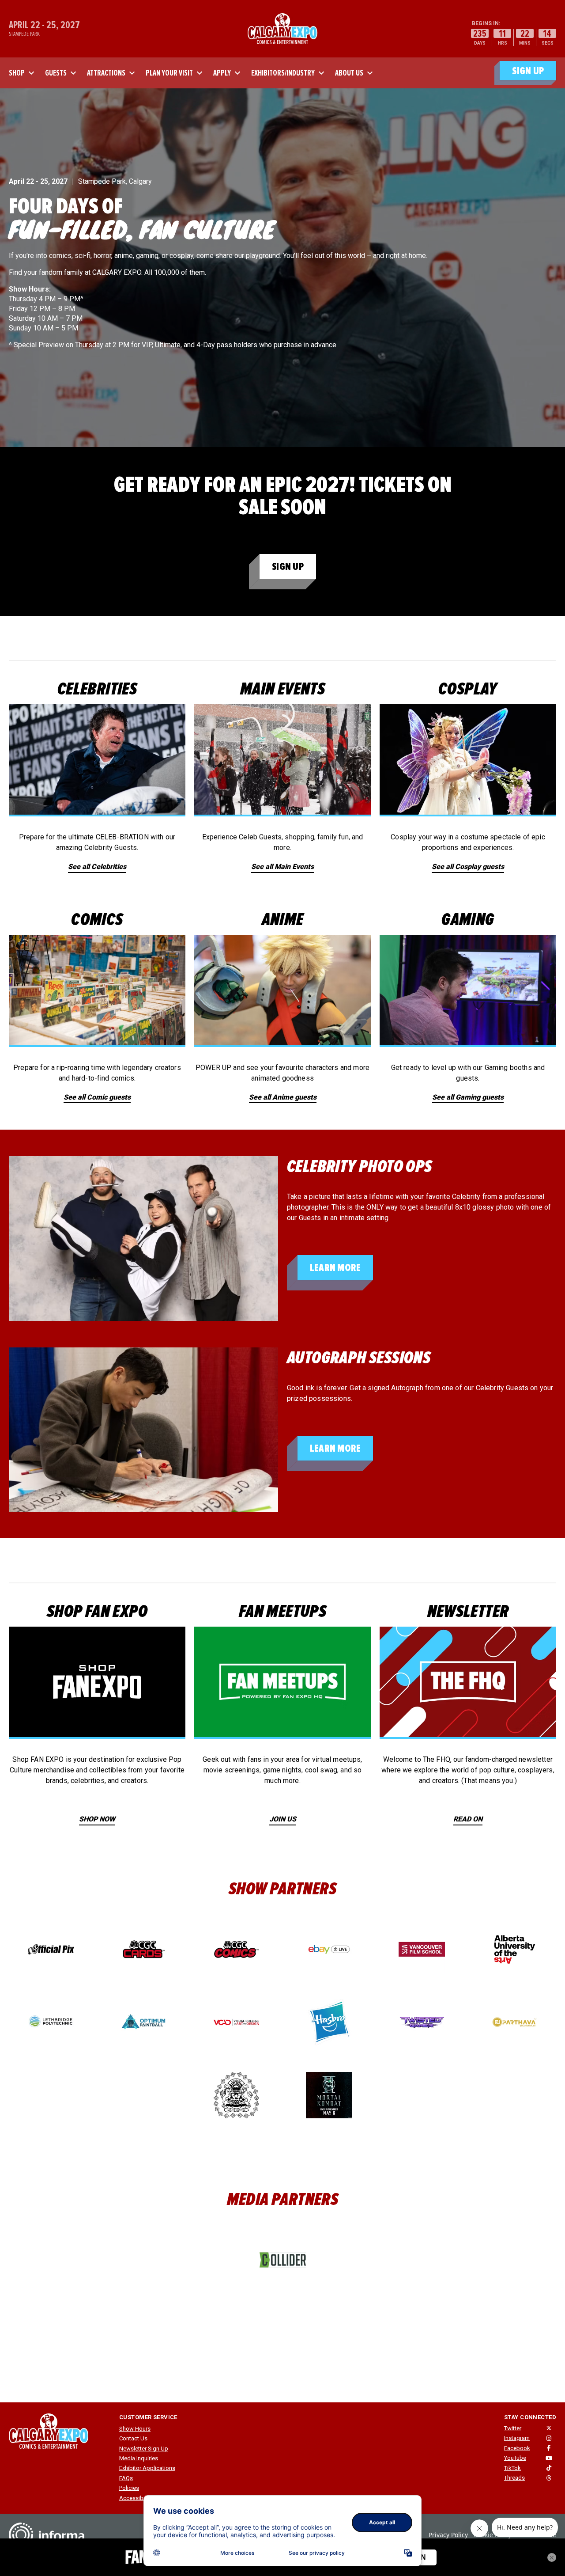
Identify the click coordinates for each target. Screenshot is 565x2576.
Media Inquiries (139, 2458)
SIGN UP (528, 71)
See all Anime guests (283, 1097)
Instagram (517, 2438)
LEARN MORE (335, 1268)
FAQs (126, 2478)
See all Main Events (282, 867)
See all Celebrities (97, 867)
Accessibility (136, 2498)
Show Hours (135, 2429)
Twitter (513, 2428)
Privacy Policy (448, 2535)
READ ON (468, 1819)
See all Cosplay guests (468, 867)
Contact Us (133, 2438)
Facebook (517, 2448)
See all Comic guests (97, 1097)
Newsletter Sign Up (144, 2449)
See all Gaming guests (468, 1097)
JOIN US (283, 1819)
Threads (514, 2478)
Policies (129, 2488)
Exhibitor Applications (147, 2468)
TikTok (512, 2468)
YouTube (515, 2458)
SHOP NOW (97, 1819)
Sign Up (288, 567)
